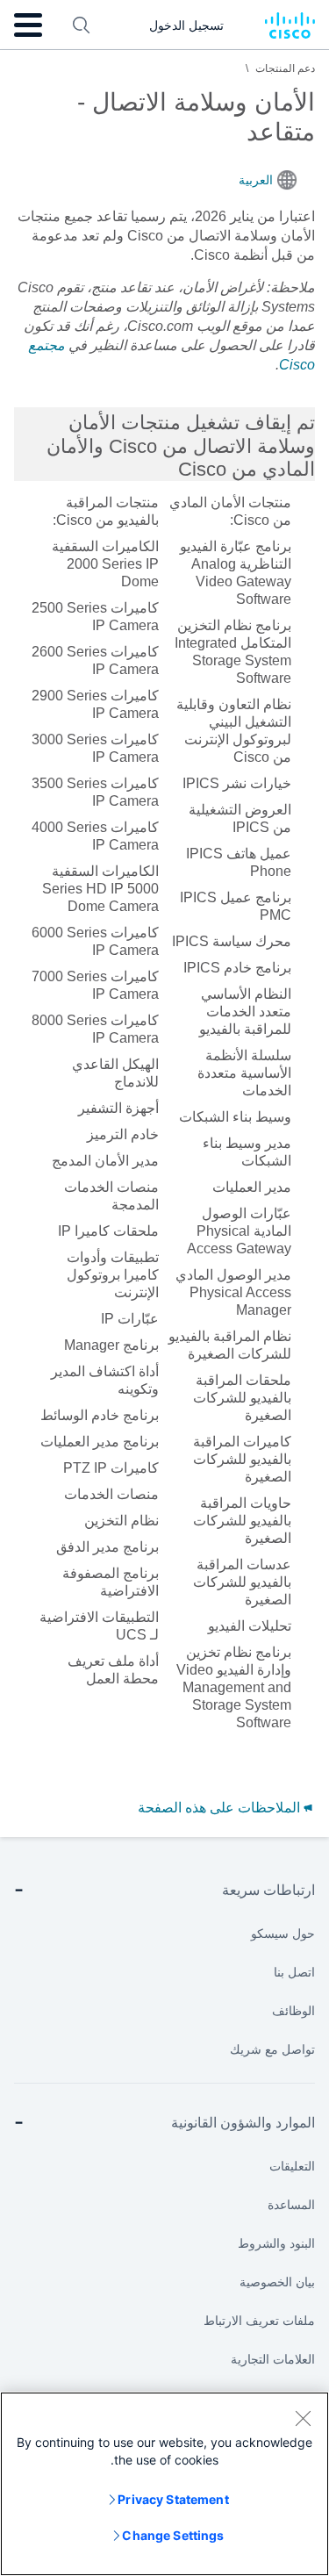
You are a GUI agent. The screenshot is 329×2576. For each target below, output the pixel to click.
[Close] (303, 2418)
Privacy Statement (173, 2499)
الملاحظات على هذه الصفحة (221, 1808)
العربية (256, 180)
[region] (164, 2484)
